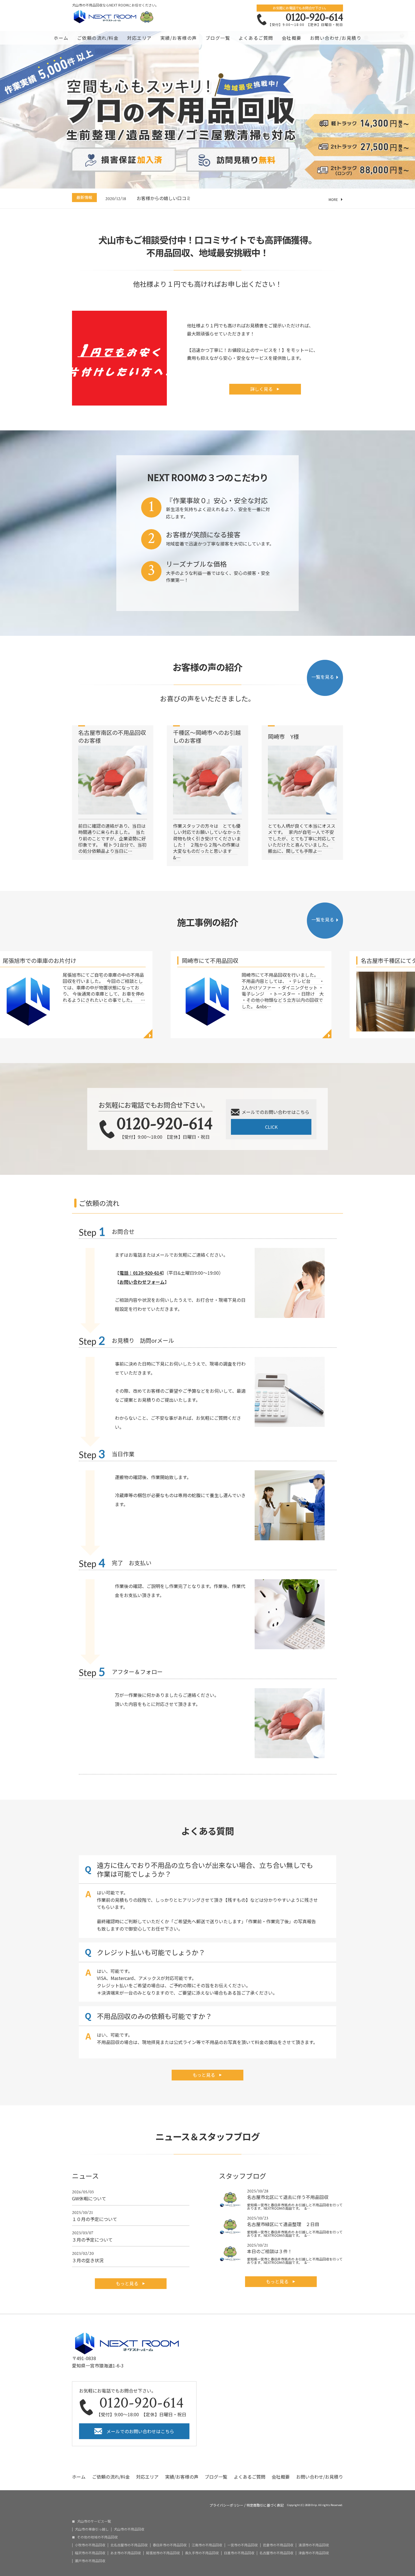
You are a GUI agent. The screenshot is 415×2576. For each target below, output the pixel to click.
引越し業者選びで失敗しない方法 (171, 198)
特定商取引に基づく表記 (265, 2505)
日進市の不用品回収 (239, 2553)
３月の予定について (92, 2236)
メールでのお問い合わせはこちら (140, 2431)
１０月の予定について (95, 2216)
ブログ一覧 (218, 38)
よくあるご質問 (256, 38)
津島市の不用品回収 (314, 2553)
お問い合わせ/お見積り (336, 38)
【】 (141, 1273)
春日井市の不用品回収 (170, 2545)
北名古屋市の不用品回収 (129, 2545)
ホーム (61, 38)
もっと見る (204, 2075)
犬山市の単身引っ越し (92, 2529)
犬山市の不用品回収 (129, 2529)
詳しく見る (262, 389)
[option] (224, 198)
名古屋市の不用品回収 (276, 2553)
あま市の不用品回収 (126, 2553)
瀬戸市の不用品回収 (90, 2561)
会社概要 (292, 38)
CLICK (271, 1127)
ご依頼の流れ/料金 (98, 38)
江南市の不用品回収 (207, 2545)
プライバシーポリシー (226, 2505)
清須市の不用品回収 (314, 2545)
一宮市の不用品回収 (243, 2545)
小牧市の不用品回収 (90, 2545)
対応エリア (139, 38)
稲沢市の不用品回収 (90, 2553)
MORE (333, 200)
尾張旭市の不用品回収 (163, 2553)
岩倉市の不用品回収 (278, 2545)
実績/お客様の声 (179, 38)
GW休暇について (89, 2195)
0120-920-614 (314, 17)
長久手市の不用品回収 (202, 2553)
